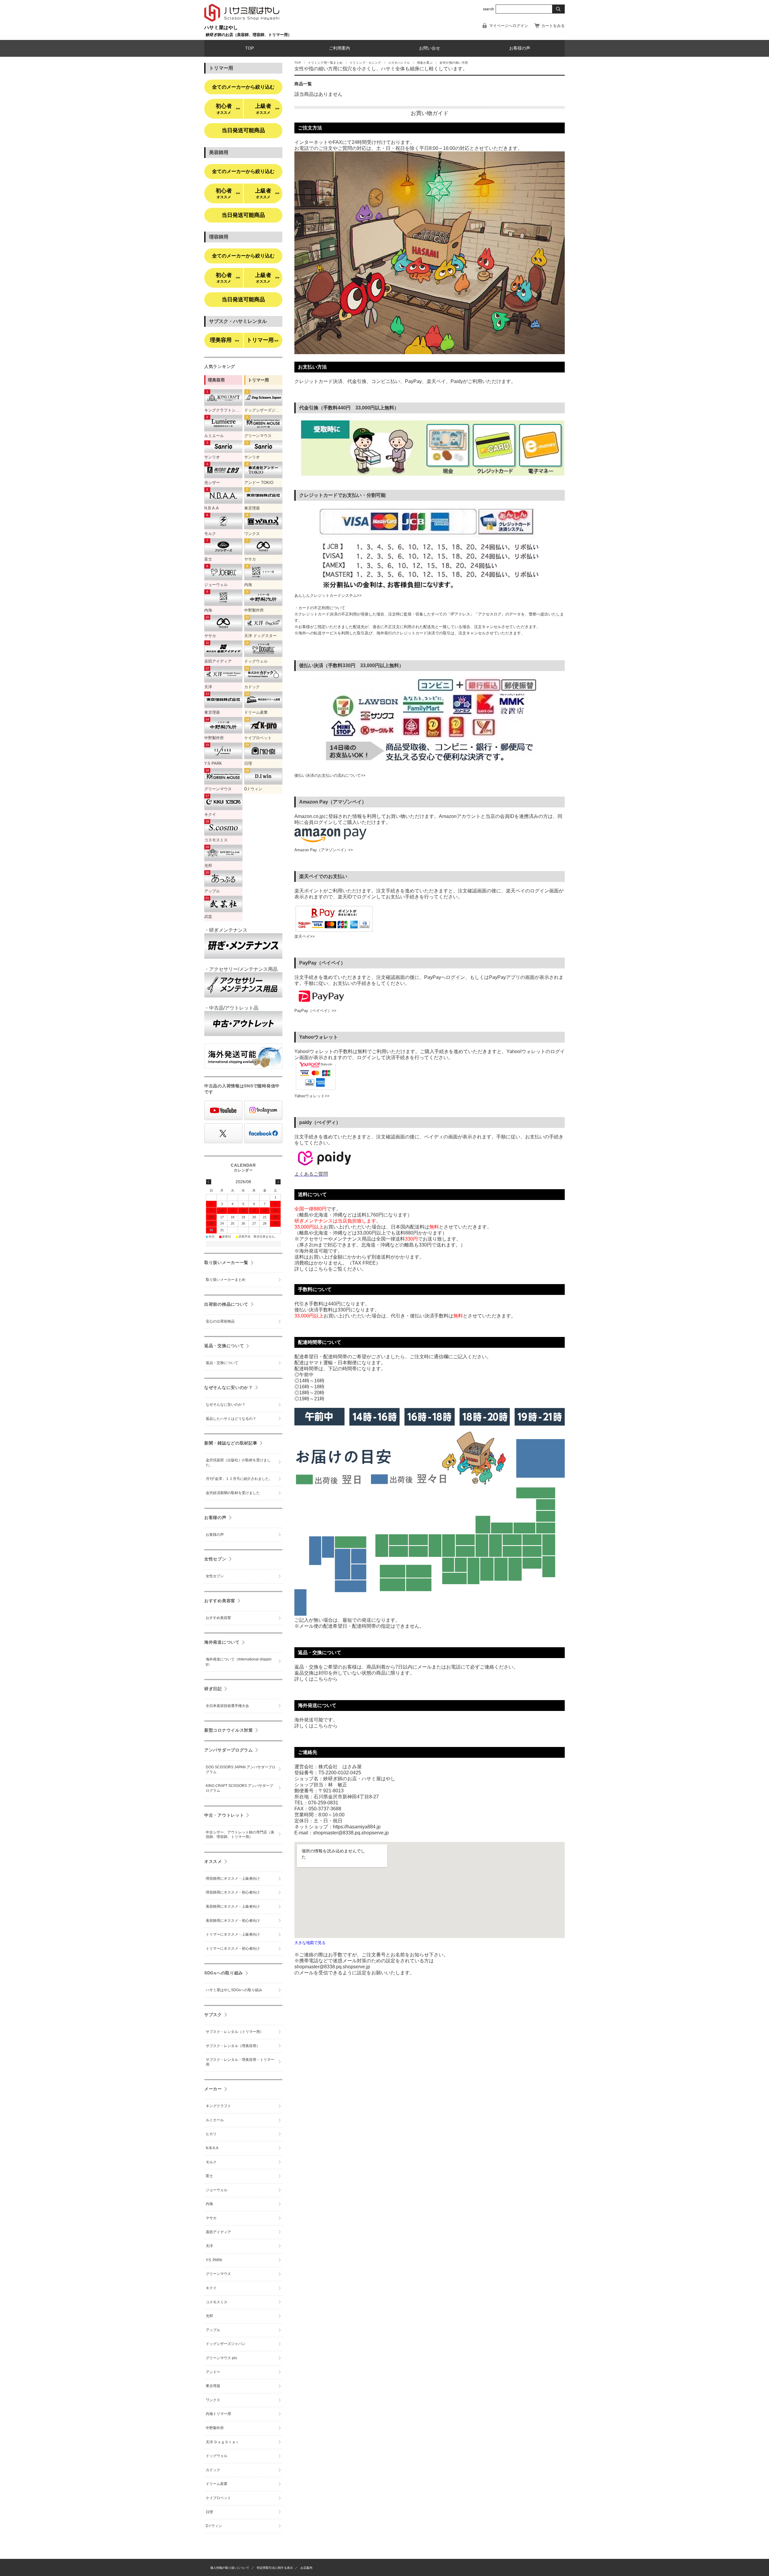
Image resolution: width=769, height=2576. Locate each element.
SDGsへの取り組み (224, 1973)
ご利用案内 (339, 48)
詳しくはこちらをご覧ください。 (330, 1269)
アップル (213, 2330)
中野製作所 (215, 2428)
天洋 (209, 2246)
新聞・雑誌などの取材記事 (231, 1443)
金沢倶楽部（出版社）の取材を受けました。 (238, 1463)
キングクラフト (218, 2106)
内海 (209, 2204)
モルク (211, 2162)
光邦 (209, 2316)
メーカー (213, 2089)
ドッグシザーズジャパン (226, 2344)
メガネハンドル (399, 63)
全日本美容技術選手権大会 (227, 1706)
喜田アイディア (218, 2232)
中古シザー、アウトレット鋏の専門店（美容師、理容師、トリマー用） (240, 1835)
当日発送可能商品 (243, 130)
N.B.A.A (212, 2148)
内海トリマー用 (218, 2414)
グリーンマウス (218, 2274)
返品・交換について (224, 1346)
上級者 (267, 109)
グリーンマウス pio (221, 2358)
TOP (249, 48)
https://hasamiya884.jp (357, 1827)
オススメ (213, 1861)
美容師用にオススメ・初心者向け (233, 1921)
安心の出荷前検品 (220, 1321)
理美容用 (225, 340)
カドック (213, 2470)
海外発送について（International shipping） (239, 1662)
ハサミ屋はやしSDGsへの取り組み (234, 1990)
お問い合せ (430, 48)
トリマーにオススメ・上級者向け (233, 1934)
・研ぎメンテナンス (226, 930)
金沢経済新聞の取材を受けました (233, 1493)
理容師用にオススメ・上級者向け (233, 1879)
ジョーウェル (217, 2190)
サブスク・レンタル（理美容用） (233, 2046)
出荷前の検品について (226, 1304)
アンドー (213, 2372)
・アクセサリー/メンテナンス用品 (241, 969)
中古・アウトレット (224, 1815)
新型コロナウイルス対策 (229, 1730)
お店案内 (306, 2568)
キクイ (211, 2288)
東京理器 (213, 2386)
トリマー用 (263, 340)
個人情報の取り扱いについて (230, 2568)
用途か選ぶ (425, 63)
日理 (209, 2512)
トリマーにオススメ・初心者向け (233, 1949)
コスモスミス (217, 2302)
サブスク (213, 2015)
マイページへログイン (509, 26)
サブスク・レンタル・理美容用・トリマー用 (240, 2062)
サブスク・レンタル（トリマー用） (235, 2032)
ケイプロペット (218, 2498)
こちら (321, 1679)
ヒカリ (211, 2134)
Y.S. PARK (214, 2260)
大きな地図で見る (310, 1943)
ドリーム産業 (217, 2484)
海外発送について (222, 1642)
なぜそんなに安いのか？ (229, 1387)
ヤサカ (211, 2218)
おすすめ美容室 (220, 1601)
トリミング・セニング (365, 63)
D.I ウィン (214, 2526)
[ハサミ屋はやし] (242, 22)
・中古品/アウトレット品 (231, 1008)
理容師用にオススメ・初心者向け (233, 1892)
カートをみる (553, 26)
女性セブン (215, 1559)
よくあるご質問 (311, 1174)
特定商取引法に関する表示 (275, 2568)
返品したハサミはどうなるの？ (231, 1419)
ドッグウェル (217, 2456)
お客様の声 (520, 48)
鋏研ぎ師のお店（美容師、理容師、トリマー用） (249, 35)
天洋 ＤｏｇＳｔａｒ (222, 2442)
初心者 (228, 109)
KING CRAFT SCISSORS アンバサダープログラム (239, 1788)
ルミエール (215, 2120)
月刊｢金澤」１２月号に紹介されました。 (239, 1479)
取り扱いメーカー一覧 (226, 1262)
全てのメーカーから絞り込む (243, 87)
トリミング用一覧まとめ (325, 63)
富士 (209, 2176)
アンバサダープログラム (229, 1750)
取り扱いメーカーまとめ (226, 1280)
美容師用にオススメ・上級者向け (233, 1906)
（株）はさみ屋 (547, 2567)
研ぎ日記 (213, 1689)
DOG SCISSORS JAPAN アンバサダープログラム (241, 1769)
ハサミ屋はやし (221, 27)
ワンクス (213, 2400)
